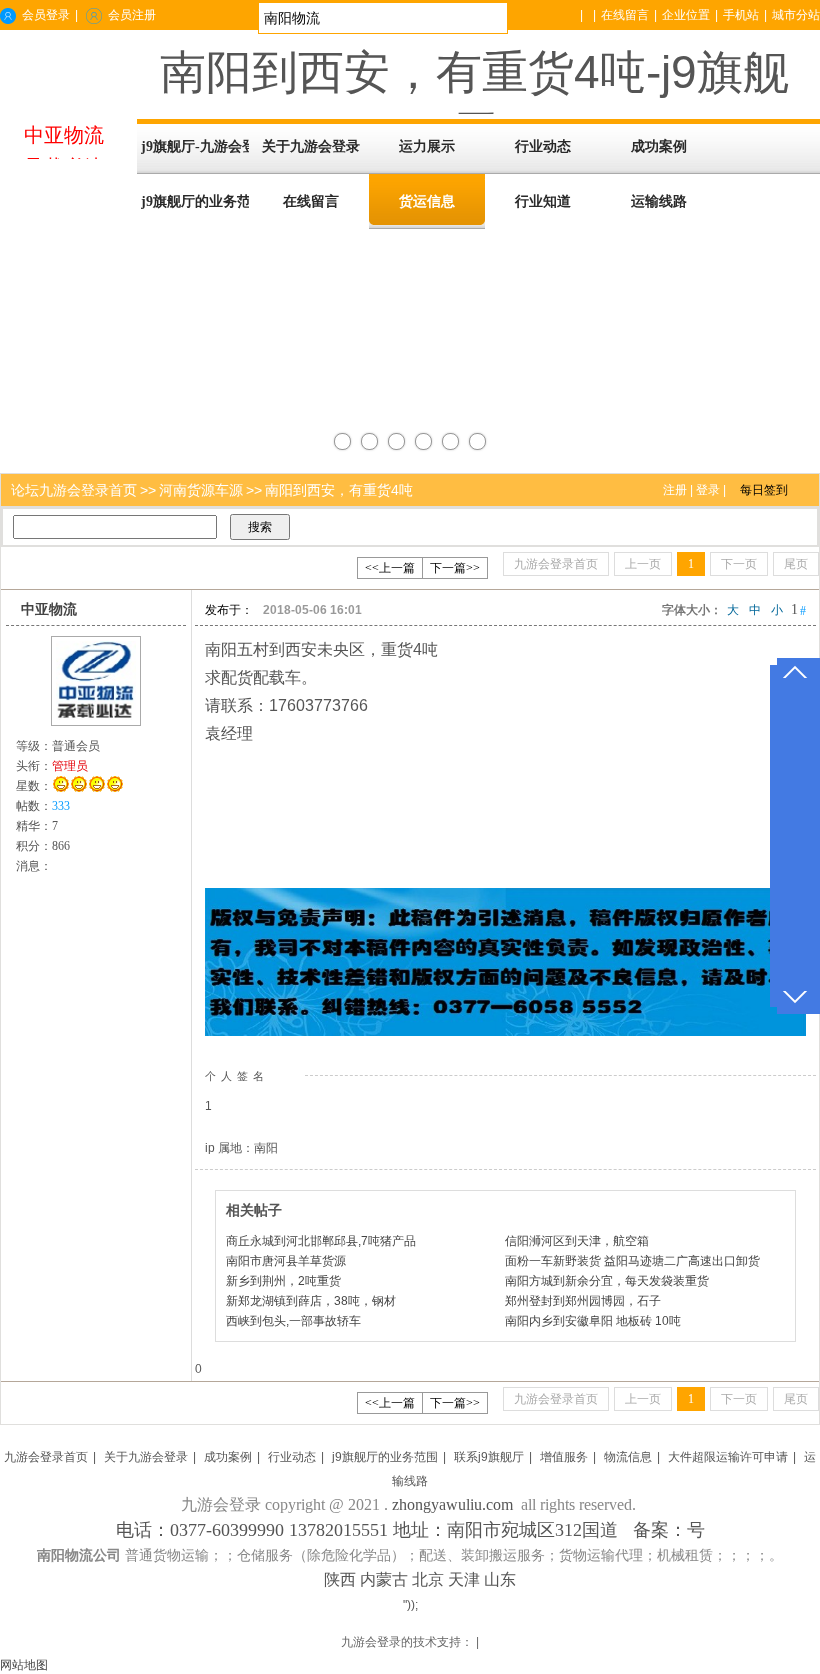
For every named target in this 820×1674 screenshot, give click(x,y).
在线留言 (625, 15)
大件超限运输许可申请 (728, 1457)
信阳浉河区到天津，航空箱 (577, 1241)
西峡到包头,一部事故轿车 (293, 1321)
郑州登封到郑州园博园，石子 (583, 1301)
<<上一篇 (390, 568)
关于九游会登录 (146, 1457)
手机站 (741, 15)
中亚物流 (49, 609)
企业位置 (686, 15)
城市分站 (796, 15)
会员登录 (46, 15)
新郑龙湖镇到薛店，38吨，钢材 (311, 1301)
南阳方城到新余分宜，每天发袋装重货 (607, 1281)
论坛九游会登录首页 (74, 490)
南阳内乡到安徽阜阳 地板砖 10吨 (593, 1321)
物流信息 (628, 1457)
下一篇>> (455, 568)
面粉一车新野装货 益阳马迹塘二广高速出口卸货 (632, 1261)
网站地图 (24, 1665)
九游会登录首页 (46, 1457)
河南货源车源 (201, 490)
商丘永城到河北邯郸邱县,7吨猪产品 (321, 1241)
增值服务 (564, 1457)
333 (61, 806)
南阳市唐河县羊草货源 (286, 1261)
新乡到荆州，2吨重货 (283, 1281)
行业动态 (292, 1457)
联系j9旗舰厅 (489, 1457)
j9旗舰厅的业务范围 (385, 1457)
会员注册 (132, 15)
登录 (708, 490)
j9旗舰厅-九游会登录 (195, 146)
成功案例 (228, 1457)
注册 (675, 490)
